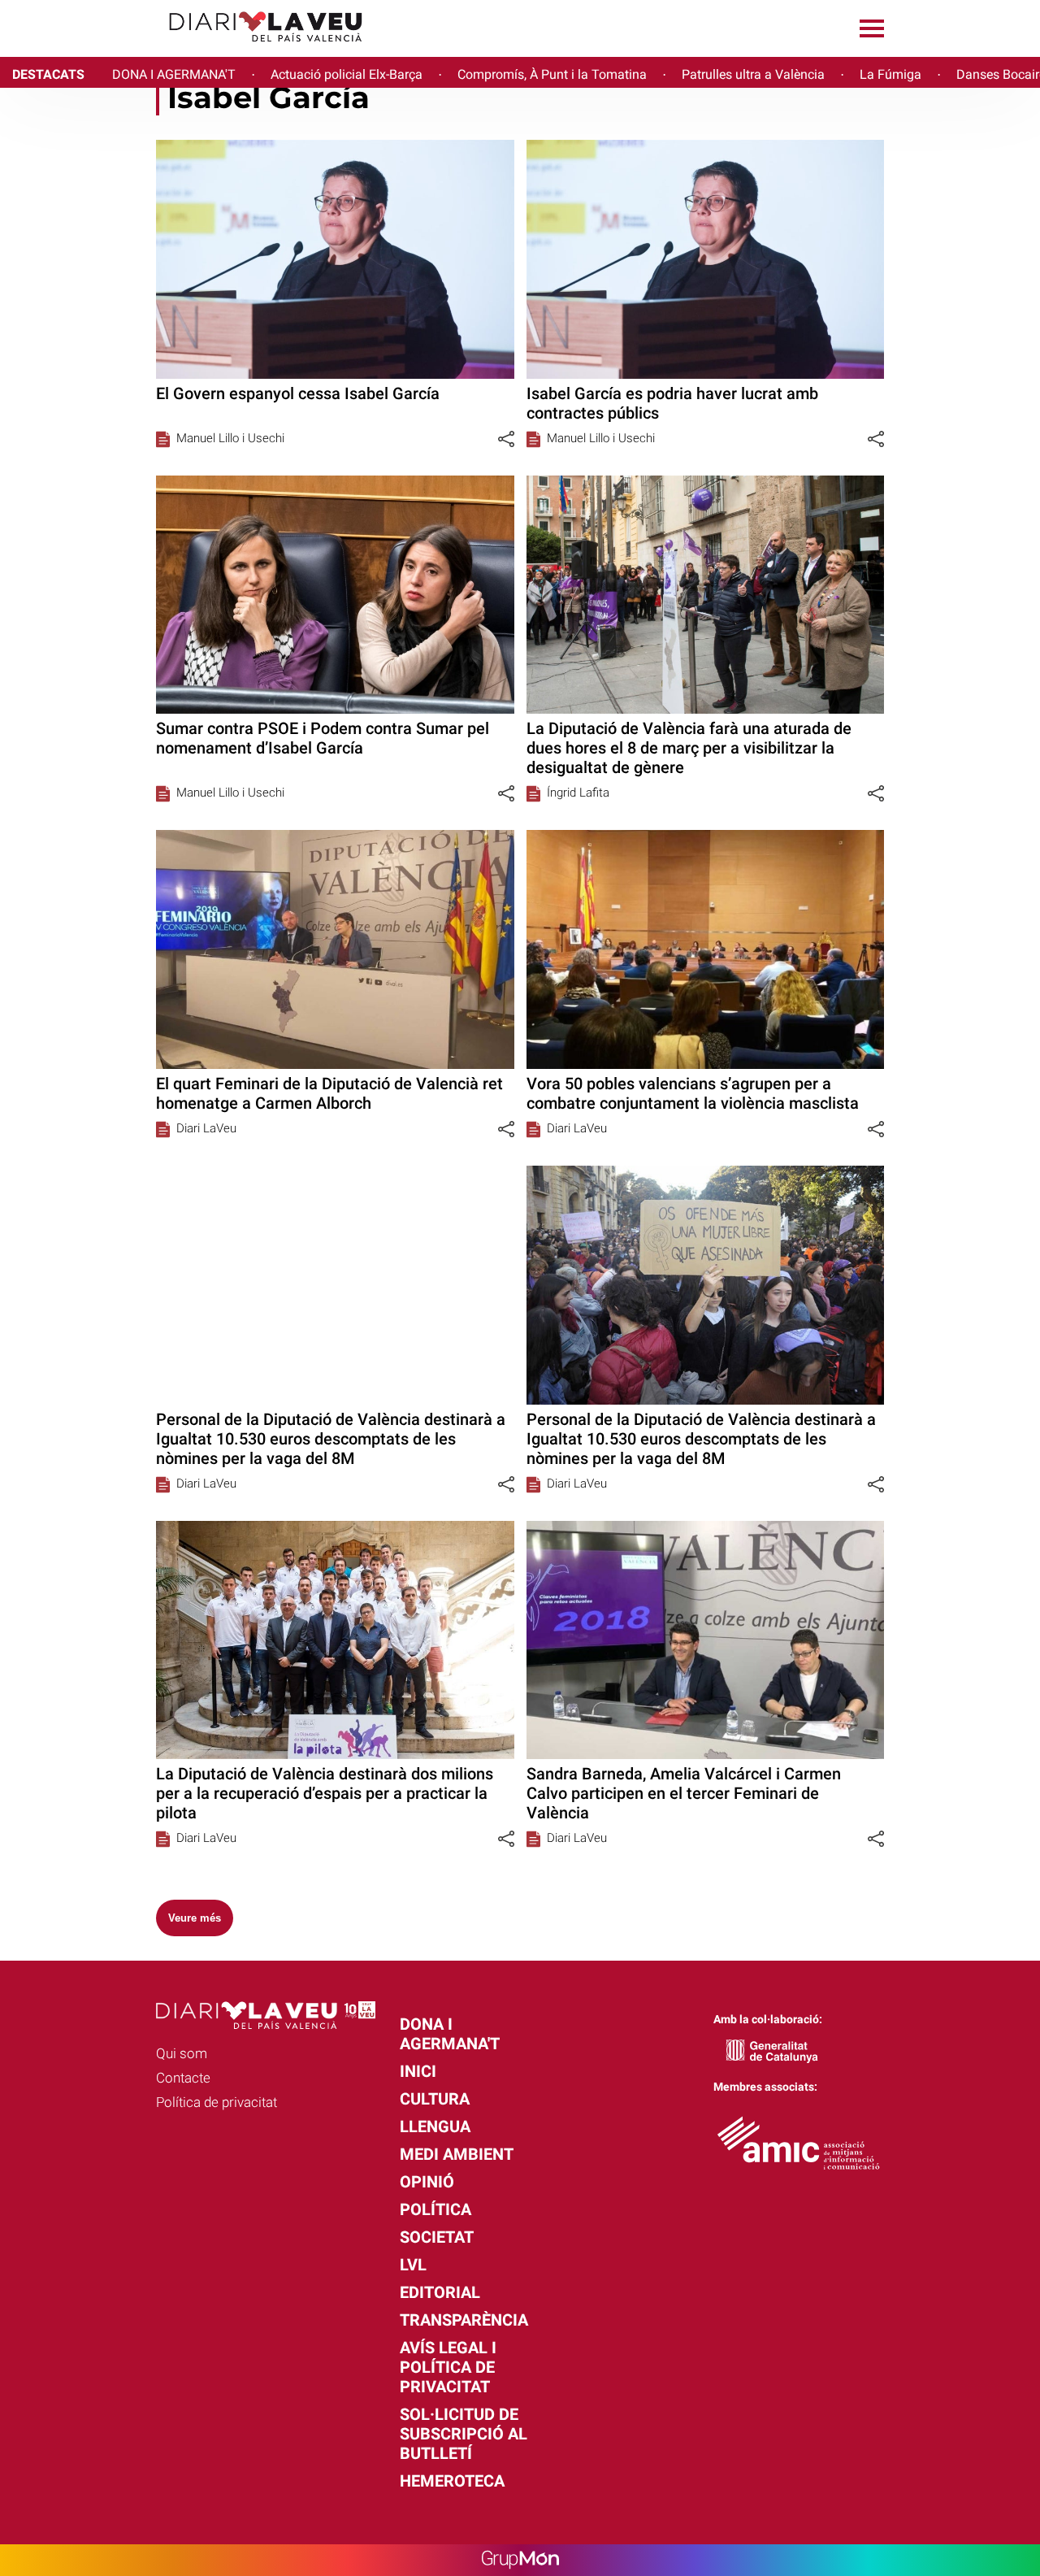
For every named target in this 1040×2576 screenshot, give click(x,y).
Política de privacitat (217, 2102)
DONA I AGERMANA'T (174, 74)
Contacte (183, 2078)
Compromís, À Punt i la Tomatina (552, 74)
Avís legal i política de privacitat (448, 2367)
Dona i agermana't (450, 2034)
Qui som (182, 2053)
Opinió (427, 2182)
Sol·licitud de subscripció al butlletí (464, 2434)
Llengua (435, 2126)
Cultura (435, 2099)
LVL (413, 2265)
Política (435, 2209)
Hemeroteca (452, 2481)
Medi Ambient (457, 2154)
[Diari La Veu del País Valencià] (188, 49)
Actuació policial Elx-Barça (347, 74)
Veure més (195, 1918)
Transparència (464, 2320)
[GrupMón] (520, 2560)
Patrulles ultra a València (753, 74)
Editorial (440, 2292)
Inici (418, 2071)
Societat (437, 2237)
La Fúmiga (890, 74)
